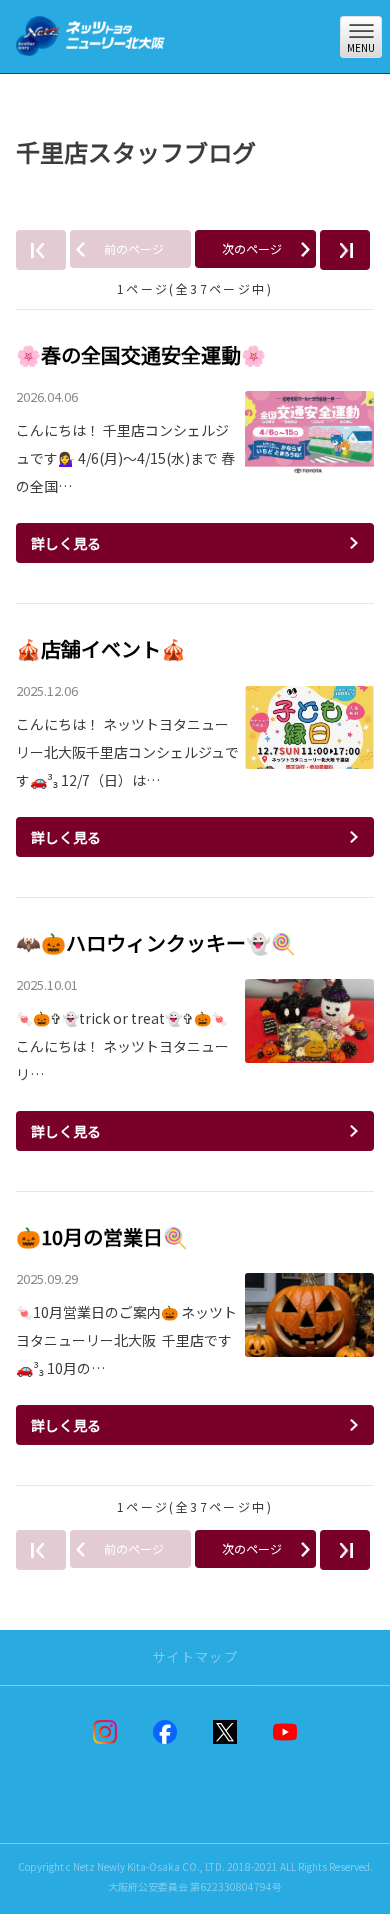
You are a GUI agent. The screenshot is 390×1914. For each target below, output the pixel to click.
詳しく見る (66, 543)
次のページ (252, 248)
